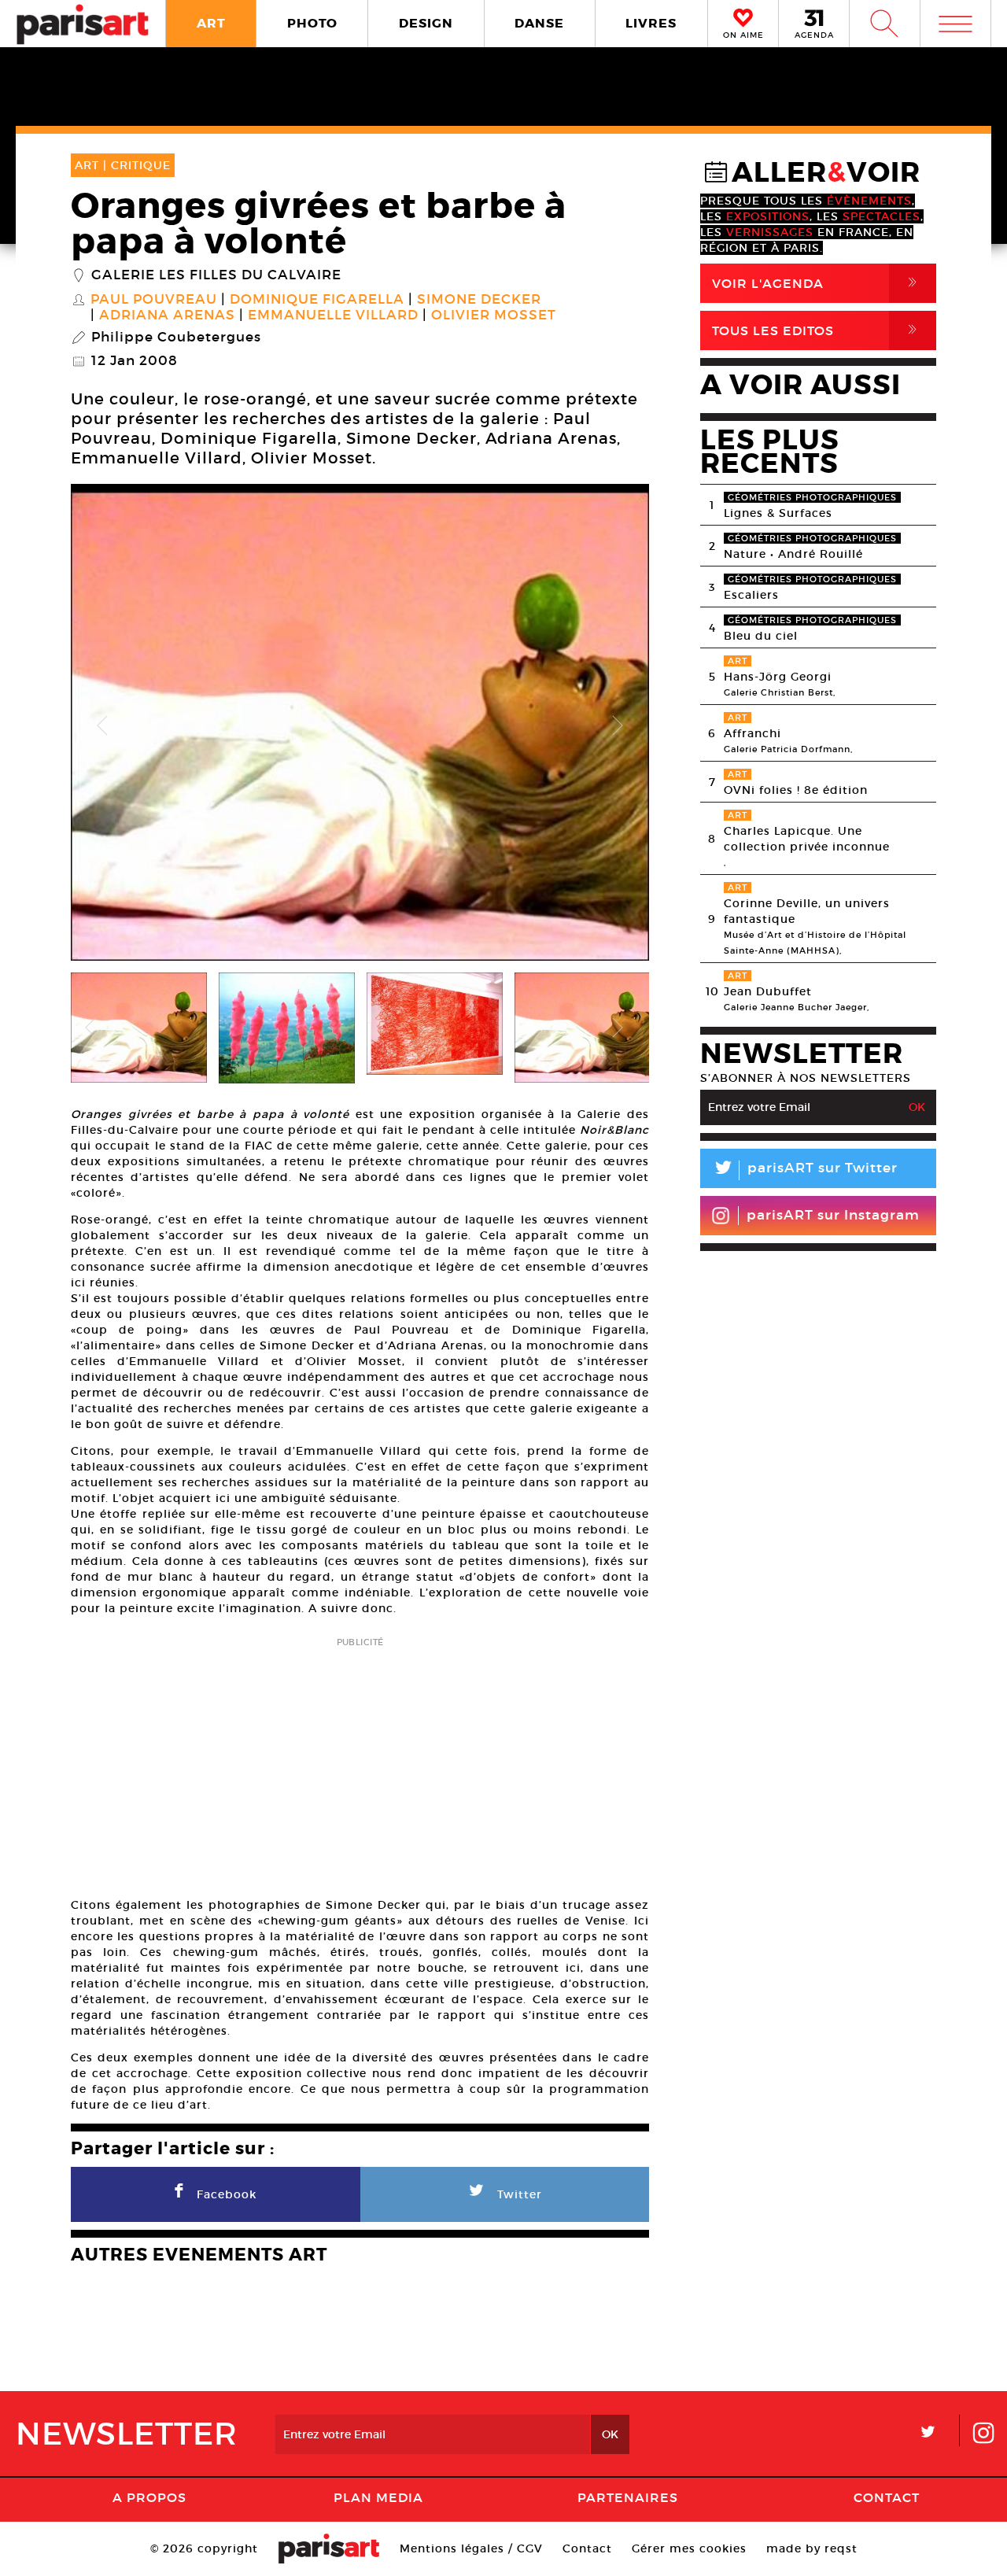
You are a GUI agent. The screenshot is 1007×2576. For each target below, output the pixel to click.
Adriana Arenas (167, 316)
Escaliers (751, 595)
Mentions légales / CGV (471, 2548)
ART (211, 23)
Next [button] (618, 726)
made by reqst (812, 2548)
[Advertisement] (360, 1762)
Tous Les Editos (817, 330)
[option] (360, 726)
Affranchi (752, 733)
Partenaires (628, 2497)
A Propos (149, 2497)
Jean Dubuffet (768, 991)
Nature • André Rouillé (793, 554)
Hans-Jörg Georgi (778, 677)
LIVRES (651, 23)
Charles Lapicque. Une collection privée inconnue (807, 839)
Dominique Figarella (317, 300)
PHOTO (312, 23)
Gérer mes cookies (689, 2548)
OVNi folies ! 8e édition (796, 790)
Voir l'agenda (817, 283)
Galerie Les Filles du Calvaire (216, 275)
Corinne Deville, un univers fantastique (807, 911)
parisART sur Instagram (833, 1215)
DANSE (539, 23)
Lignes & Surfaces (778, 513)
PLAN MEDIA (378, 2497)
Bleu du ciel (761, 636)
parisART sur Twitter (805, 1170)
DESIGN (426, 23)
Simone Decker (479, 300)
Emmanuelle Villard (333, 316)
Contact (887, 2497)
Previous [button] (102, 726)
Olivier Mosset (494, 316)
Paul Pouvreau (154, 300)
